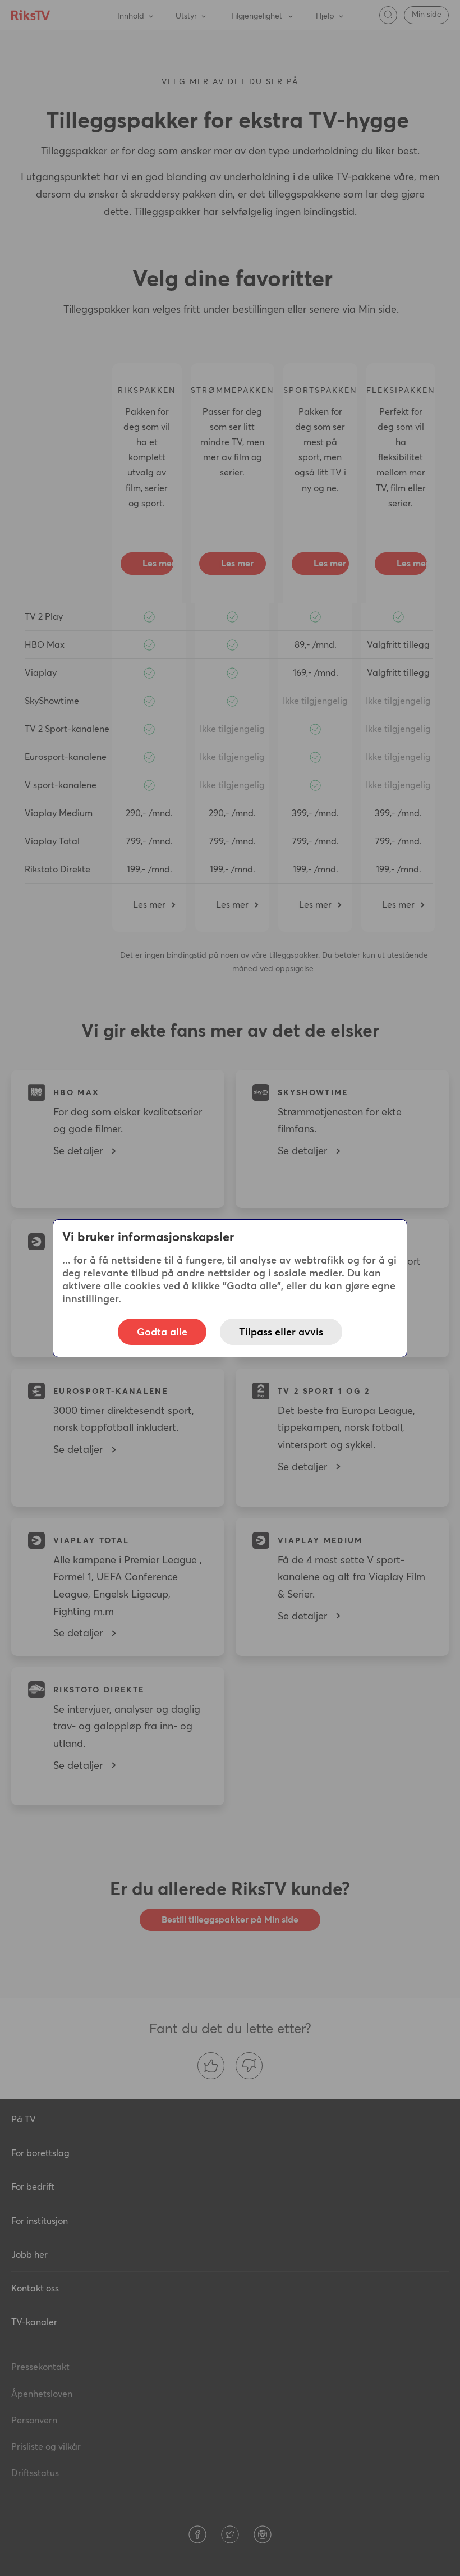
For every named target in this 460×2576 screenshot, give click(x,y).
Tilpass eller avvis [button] (281, 1332)
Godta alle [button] (162, 1332)
